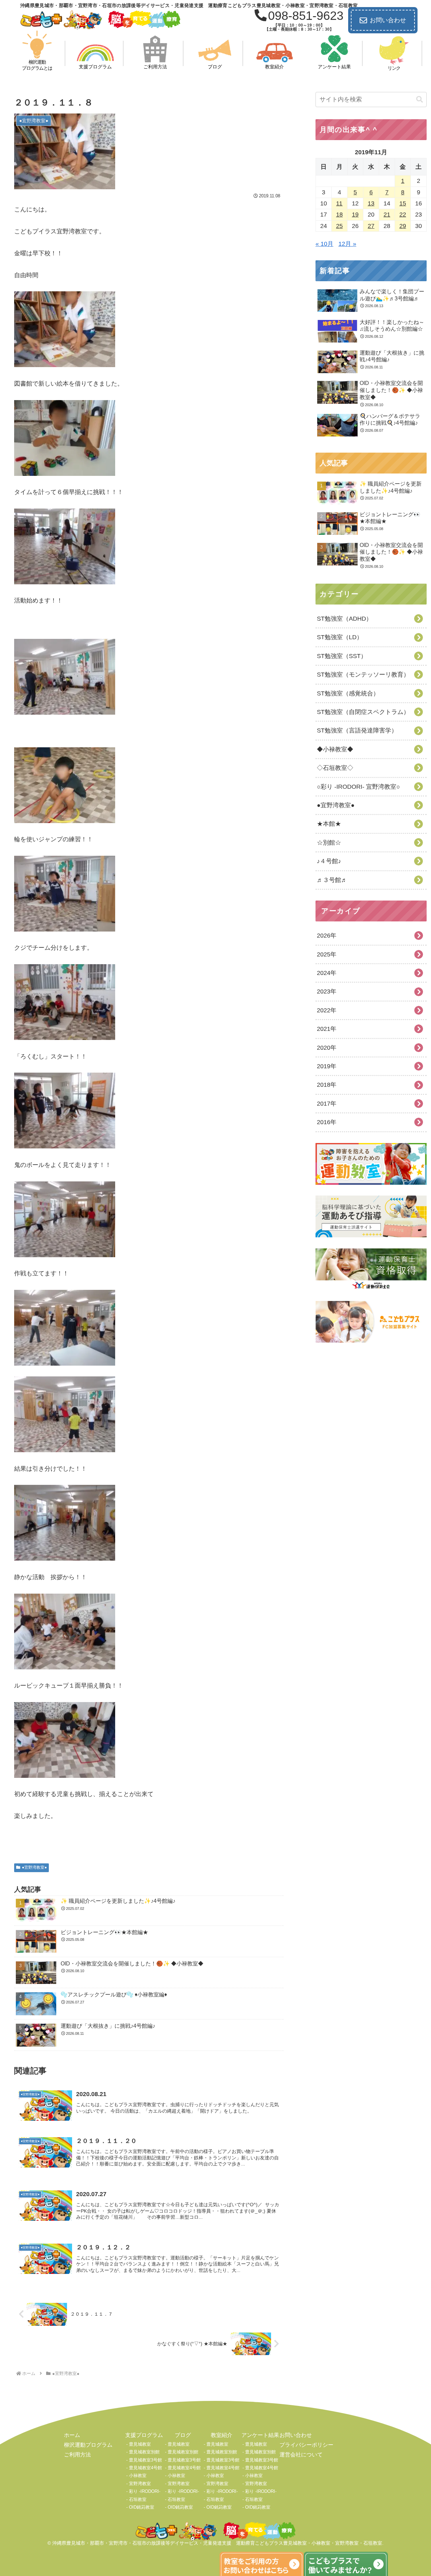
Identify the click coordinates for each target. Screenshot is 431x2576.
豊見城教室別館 (144, 2452)
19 (355, 215)
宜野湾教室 (140, 2484)
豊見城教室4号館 (145, 2468)
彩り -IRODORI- (145, 2491)
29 (403, 226)
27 (371, 226)
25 (339, 226)
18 (339, 215)
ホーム (72, 2435)
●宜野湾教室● (34, 1867)
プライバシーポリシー (306, 2445)
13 (371, 203)
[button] (420, 100)
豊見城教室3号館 (145, 2460)
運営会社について (301, 2455)
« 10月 (324, 244)
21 (387, 215)
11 (339, 203)
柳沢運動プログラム (88, 2445)
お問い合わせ (388, 20)
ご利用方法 (77, 2455)
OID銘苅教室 (142, 2507)
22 (403, 215)
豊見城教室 (140, 2444)
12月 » (347, 244)
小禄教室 (138, 2475)
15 (403, 203)
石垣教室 (138, 2499)
